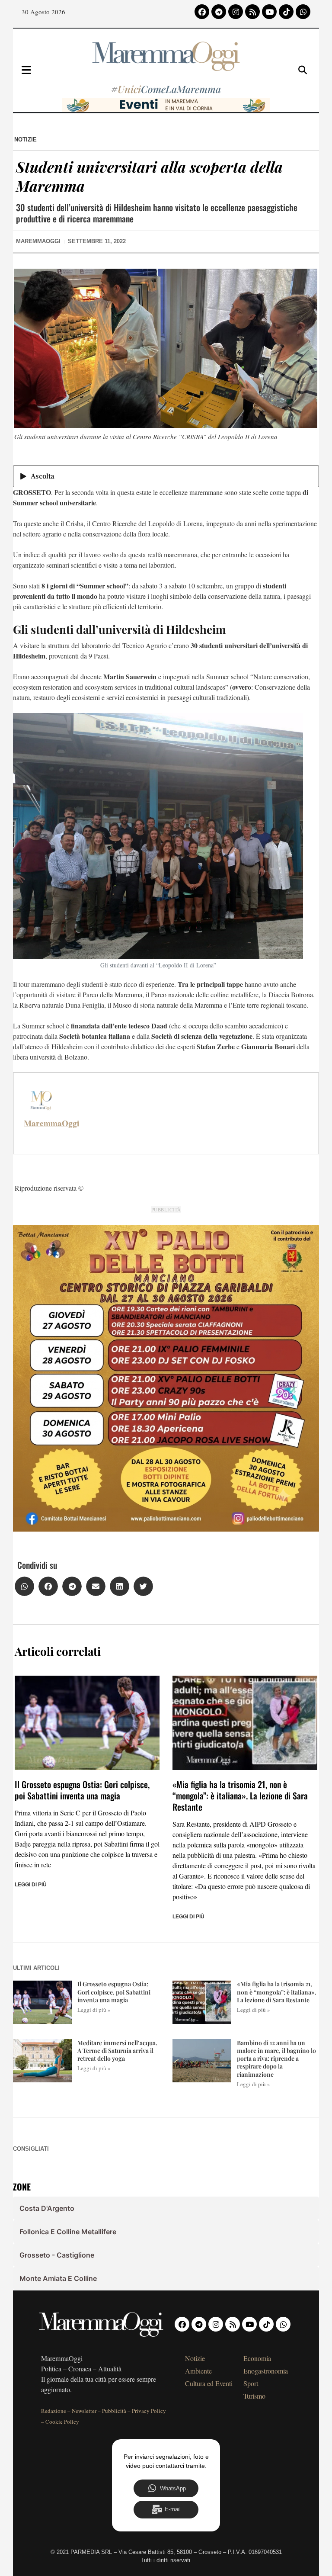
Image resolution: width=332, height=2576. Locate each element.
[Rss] (252, 12)
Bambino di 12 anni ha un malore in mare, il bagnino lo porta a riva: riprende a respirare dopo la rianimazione (276, 2059)
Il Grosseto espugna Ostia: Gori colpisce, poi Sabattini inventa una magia (82, 1790)
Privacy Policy (149, 2411)
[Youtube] (269, 12)
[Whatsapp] (303, 12)
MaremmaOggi (51, 1123)
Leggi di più (31, 1885)
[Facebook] (202, 12)
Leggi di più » (94, 2010)
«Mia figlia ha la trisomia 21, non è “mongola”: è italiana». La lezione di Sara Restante (240, 1795)
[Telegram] (219, 12)
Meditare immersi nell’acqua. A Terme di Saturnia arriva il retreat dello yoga (117, 2051)
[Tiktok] (286, 12)
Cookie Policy (62, 2422)
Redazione (54, 2411)
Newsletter (84, 2411)
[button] (24, 1586)
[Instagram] (236, 12)
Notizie (26, 140)
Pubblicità (114, 2411)
